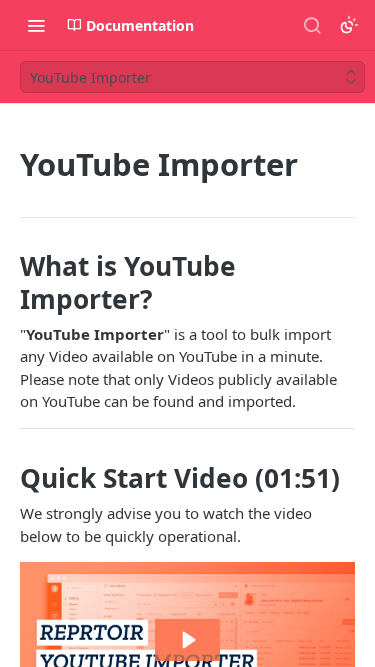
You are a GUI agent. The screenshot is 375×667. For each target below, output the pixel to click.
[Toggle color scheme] (349, 25)
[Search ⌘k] (312, 25)
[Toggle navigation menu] (36, 25)
